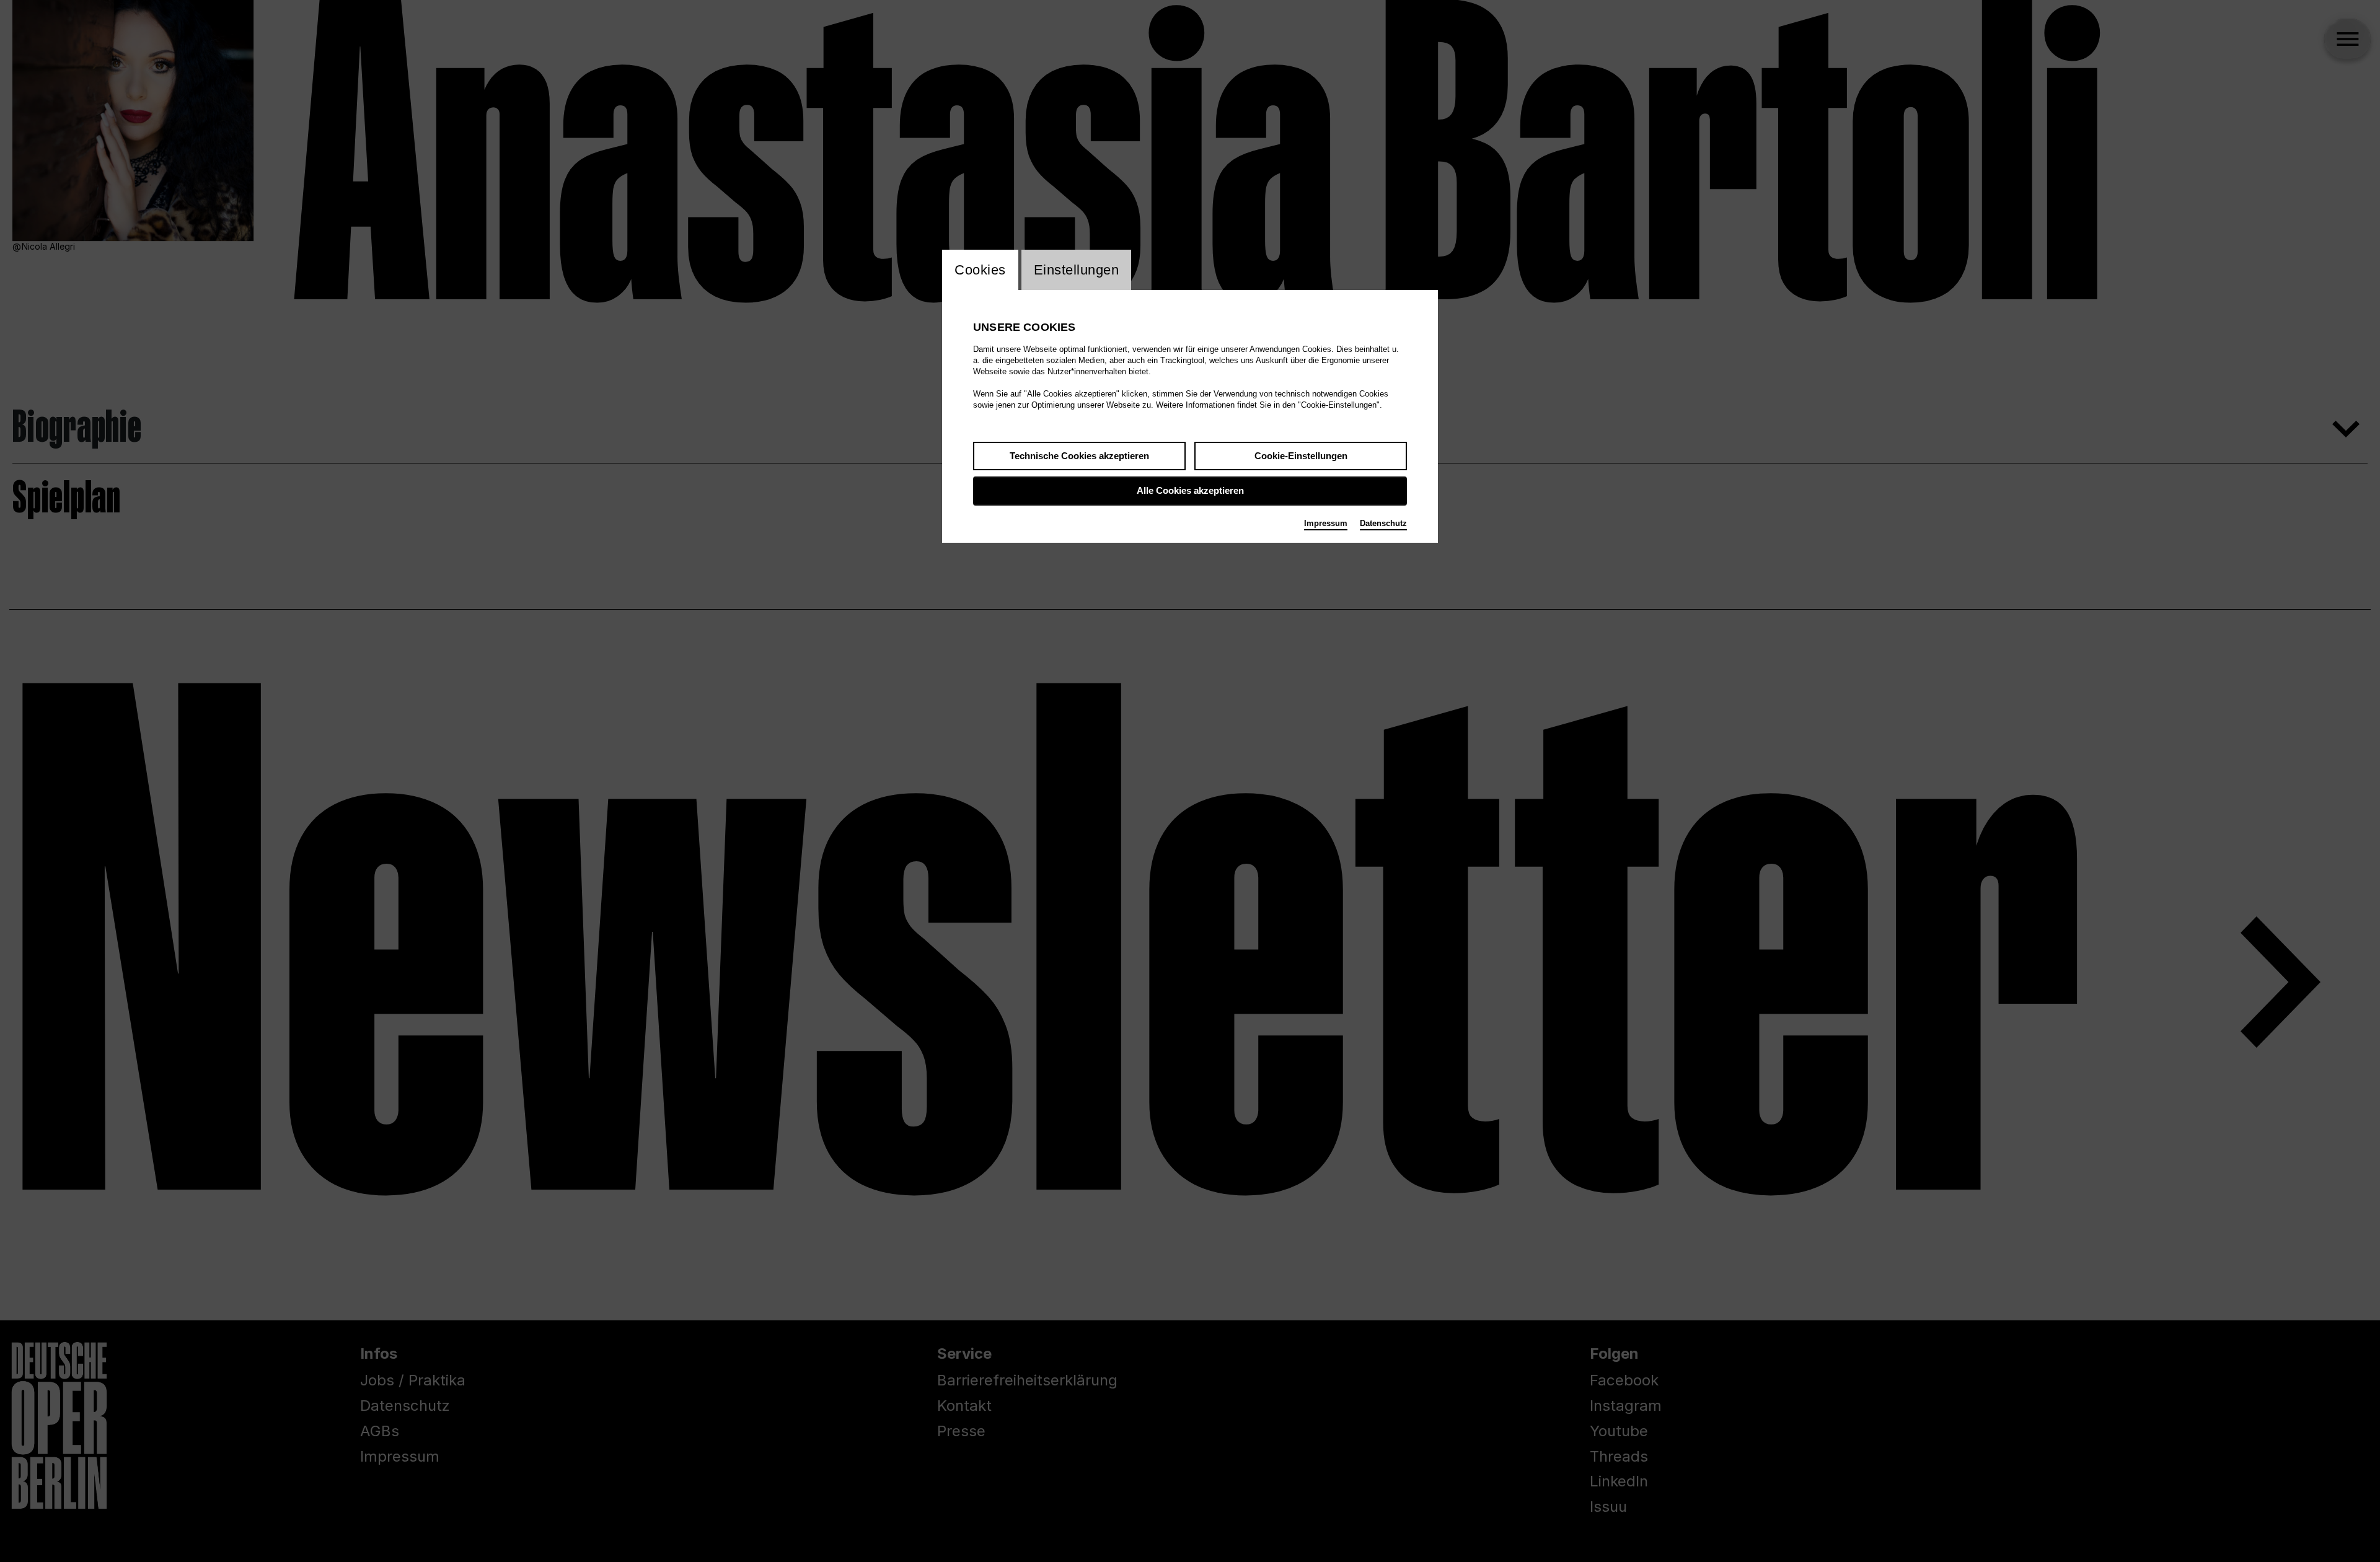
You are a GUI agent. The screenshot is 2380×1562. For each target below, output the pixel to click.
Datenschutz (1383, 523)
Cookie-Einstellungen (1301, 456)
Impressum (1326, 523)
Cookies (980, 270)
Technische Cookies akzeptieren (1079, 456)
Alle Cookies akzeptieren (1190, 490)
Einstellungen (1077, 270)
